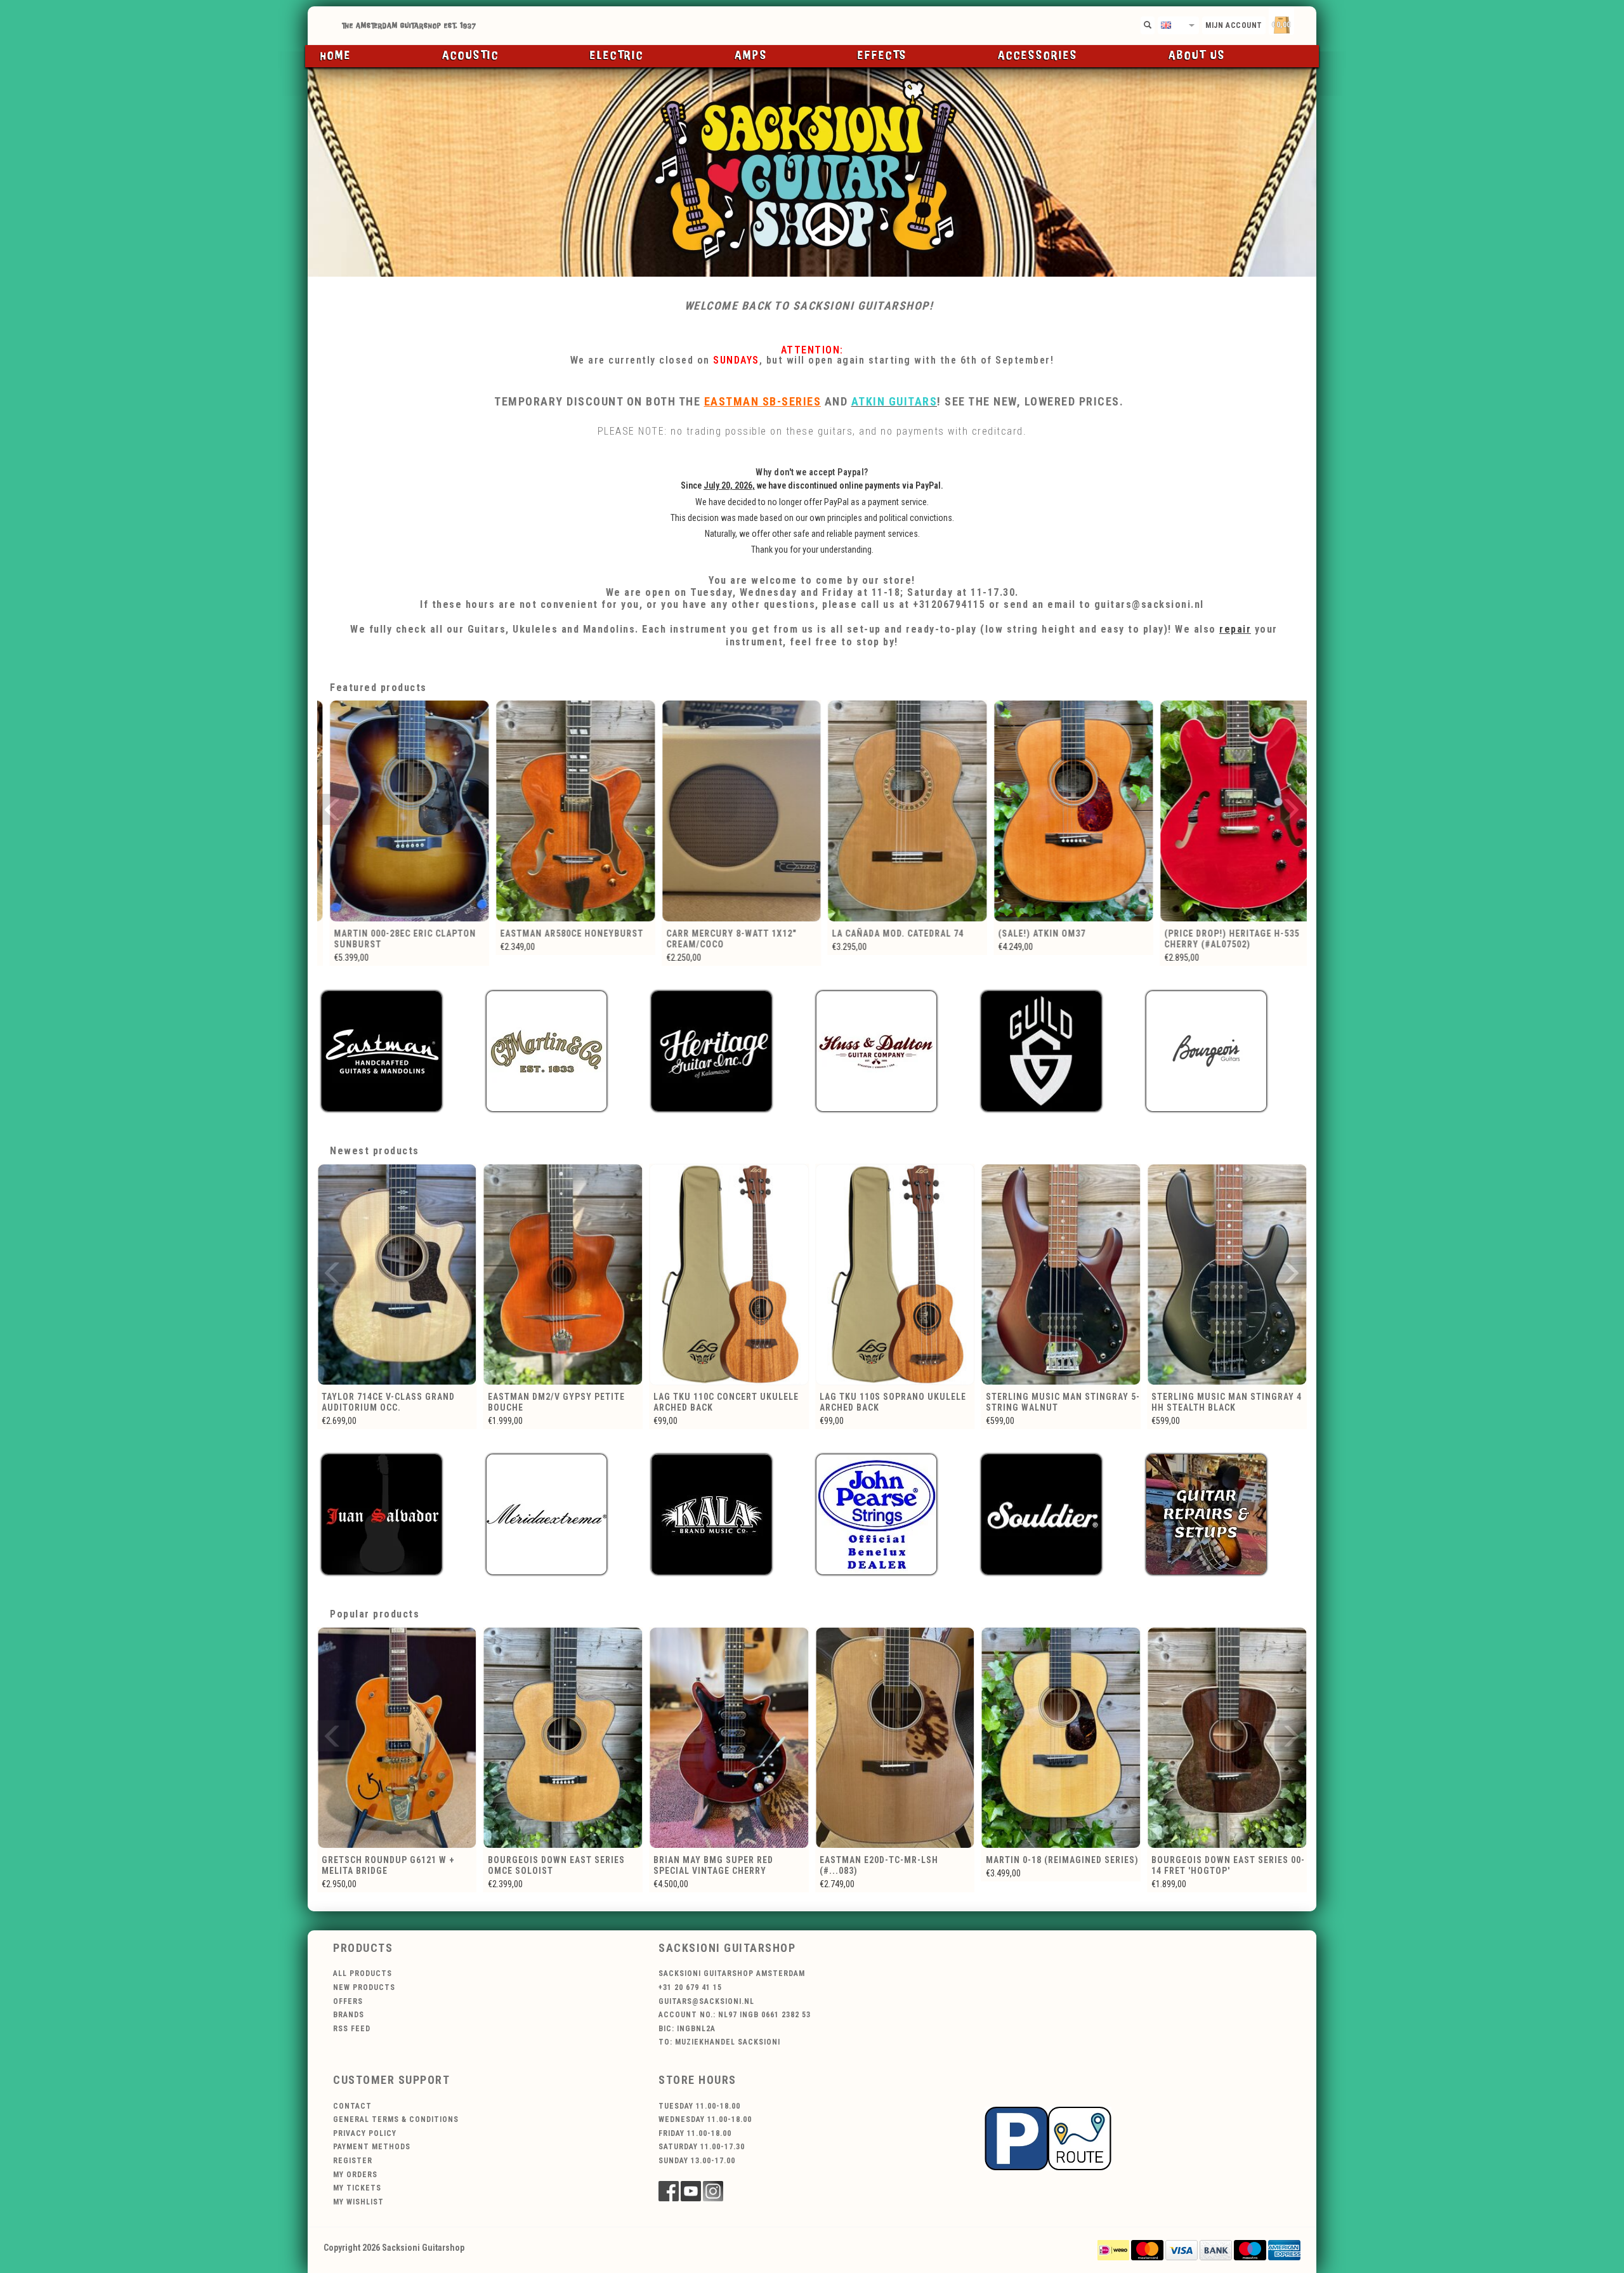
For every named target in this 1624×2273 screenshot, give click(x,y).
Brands (349, 2015)
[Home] (812, 26)
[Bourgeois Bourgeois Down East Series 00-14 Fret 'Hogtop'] (895, 1738)
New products (364, 1987)
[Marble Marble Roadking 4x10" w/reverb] (1227, 811)
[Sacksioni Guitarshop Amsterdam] (812, 172)
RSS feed (352, 2029)
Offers (348, 2001)
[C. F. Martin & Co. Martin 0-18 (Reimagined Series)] (729, 1738)
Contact (352, 2106)
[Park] (1048, 2138)
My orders (355, 2175)
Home (336, 56)
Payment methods (372, 2147)
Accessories (1038, 56)
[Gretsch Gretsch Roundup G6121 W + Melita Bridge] (1061, 1738)
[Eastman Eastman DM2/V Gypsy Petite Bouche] (1227, 1275)
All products (363, 1973)
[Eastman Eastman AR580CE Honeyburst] (397, 811)
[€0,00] (1304, 23)
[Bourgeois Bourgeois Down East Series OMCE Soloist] (1227, 1738)
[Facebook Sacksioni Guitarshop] (669, 2191)
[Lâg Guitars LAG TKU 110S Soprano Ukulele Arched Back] (563, 1275)
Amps (751, 56)
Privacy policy (365, 2133)
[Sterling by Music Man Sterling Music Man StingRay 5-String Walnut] (729, 1275)
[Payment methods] (1113, 2249)
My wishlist (358, 2202)
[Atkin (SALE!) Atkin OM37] (895, 811)
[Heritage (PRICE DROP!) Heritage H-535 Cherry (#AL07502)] (1061, 811)
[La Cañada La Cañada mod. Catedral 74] (729, 811)
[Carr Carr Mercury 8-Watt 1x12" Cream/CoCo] (563, 811)
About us (1197, 56)
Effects (882, 56)
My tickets (357, 2188)
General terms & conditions (396, 2119)
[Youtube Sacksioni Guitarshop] (691, 2191)
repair (1235, 629)
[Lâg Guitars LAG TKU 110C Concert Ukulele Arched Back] (397, 1275)
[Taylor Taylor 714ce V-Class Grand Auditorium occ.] (1061, 1275)
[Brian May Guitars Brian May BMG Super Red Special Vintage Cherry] (397, 1738)
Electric (617, 56)
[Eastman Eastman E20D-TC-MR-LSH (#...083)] (563, 1738)
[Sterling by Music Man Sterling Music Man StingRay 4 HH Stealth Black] (895, 1275)
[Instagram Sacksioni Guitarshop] (713, 2191)
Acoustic (471, 56)
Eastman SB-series (763, 401)
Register (353, 2161)
